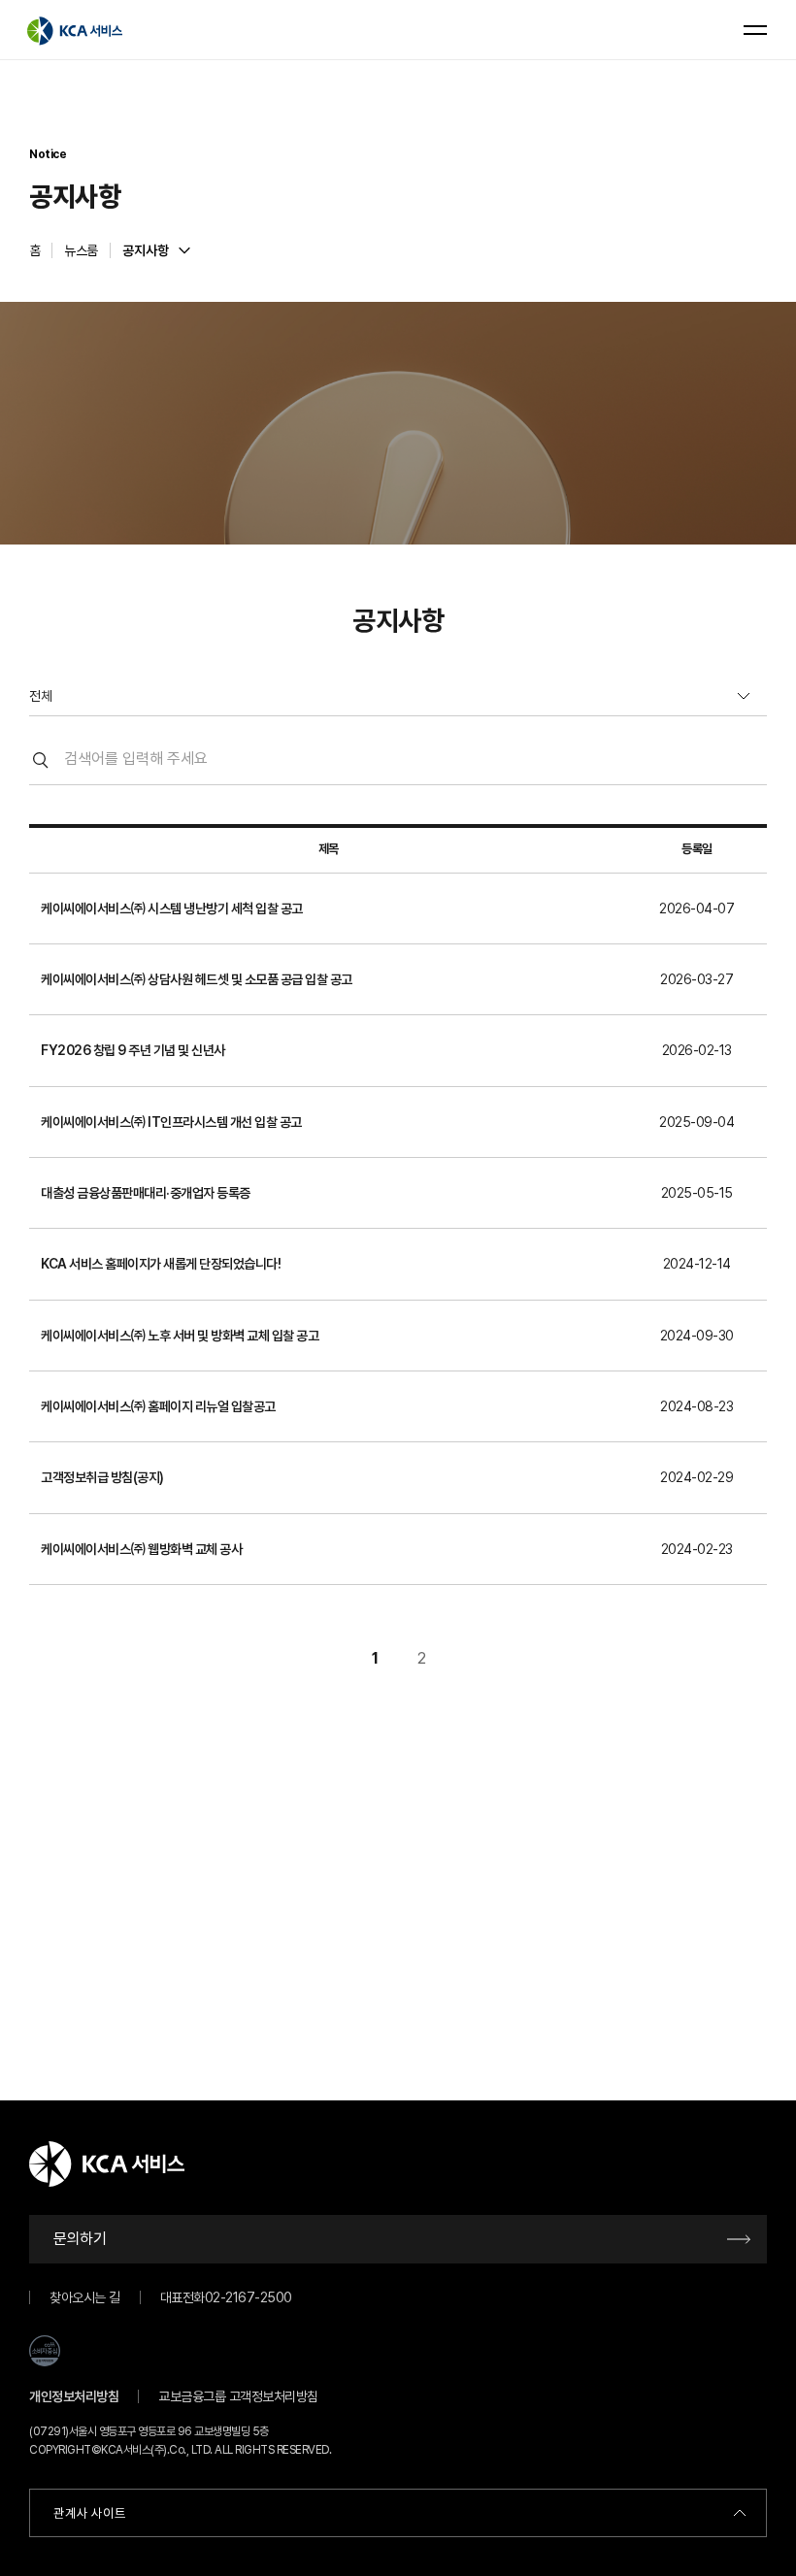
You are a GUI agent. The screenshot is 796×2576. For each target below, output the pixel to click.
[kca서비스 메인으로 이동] (75, 30)
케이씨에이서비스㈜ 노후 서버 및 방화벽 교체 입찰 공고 (180, 1336)
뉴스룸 (81, 250)
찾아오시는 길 (85, 2297)
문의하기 (80, 2239)
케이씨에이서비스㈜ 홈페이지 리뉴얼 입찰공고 (158, 1406)
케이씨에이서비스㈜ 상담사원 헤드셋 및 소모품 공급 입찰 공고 (197, 979)
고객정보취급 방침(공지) (102, 1477)
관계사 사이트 (90, 2513)
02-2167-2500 (249, 2297)
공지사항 (146, 250)
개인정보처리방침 (74, 2396)
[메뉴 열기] (755, 30)
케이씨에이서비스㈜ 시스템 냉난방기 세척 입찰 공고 (172, 908)
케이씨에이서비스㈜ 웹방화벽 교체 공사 (141, 1549)
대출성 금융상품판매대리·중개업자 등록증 (146, 1193)
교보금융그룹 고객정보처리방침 (238, 2396)
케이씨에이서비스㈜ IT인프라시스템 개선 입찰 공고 (171, 1122)
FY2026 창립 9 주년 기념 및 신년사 (133, 1050)
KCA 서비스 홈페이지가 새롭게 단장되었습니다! (161, 1264)
